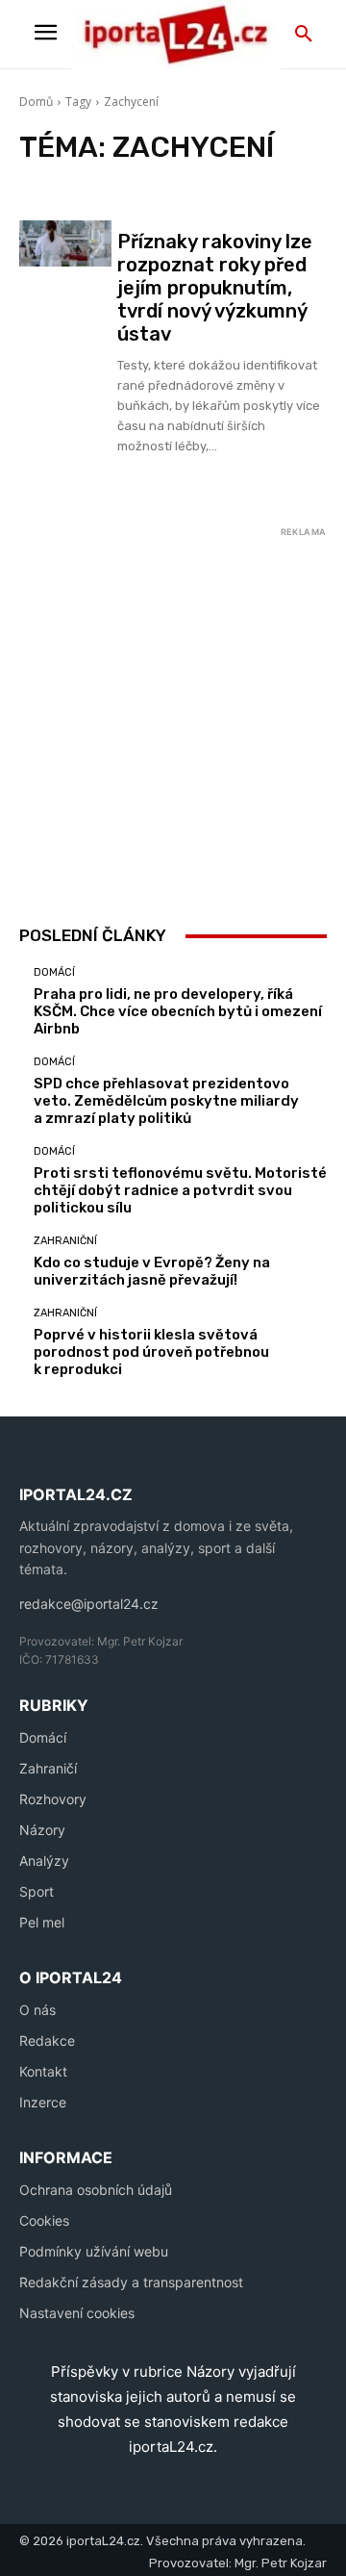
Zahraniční (65, 1241)
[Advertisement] (173, 717)
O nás (37, 2010)
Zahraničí (48, 1768)
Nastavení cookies (77, 2313)
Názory (42, 1830)
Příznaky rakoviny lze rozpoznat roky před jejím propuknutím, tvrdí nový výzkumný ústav (215, 288)
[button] (304, 35)
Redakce (47, 2040)
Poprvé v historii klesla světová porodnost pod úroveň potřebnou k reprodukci (151, 1352)
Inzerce (43, 2102)
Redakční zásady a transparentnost (131, 2282)
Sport (37, 1891)
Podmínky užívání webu (94, 2251)
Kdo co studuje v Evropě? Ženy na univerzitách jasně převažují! (152, 1271)
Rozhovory (53, 1799)
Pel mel (42, 1922)
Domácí (54, 972)
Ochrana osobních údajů (96, 2190)
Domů (36, 102)
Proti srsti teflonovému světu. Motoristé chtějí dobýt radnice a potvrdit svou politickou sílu (180, 1190)
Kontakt (43, 2071)
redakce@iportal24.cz (89, 1604)
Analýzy (44, 1861)
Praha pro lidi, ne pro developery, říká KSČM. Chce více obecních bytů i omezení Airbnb (178, 1011)
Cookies (44, 2220)
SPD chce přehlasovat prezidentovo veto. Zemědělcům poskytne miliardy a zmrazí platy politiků (166, 1101)
